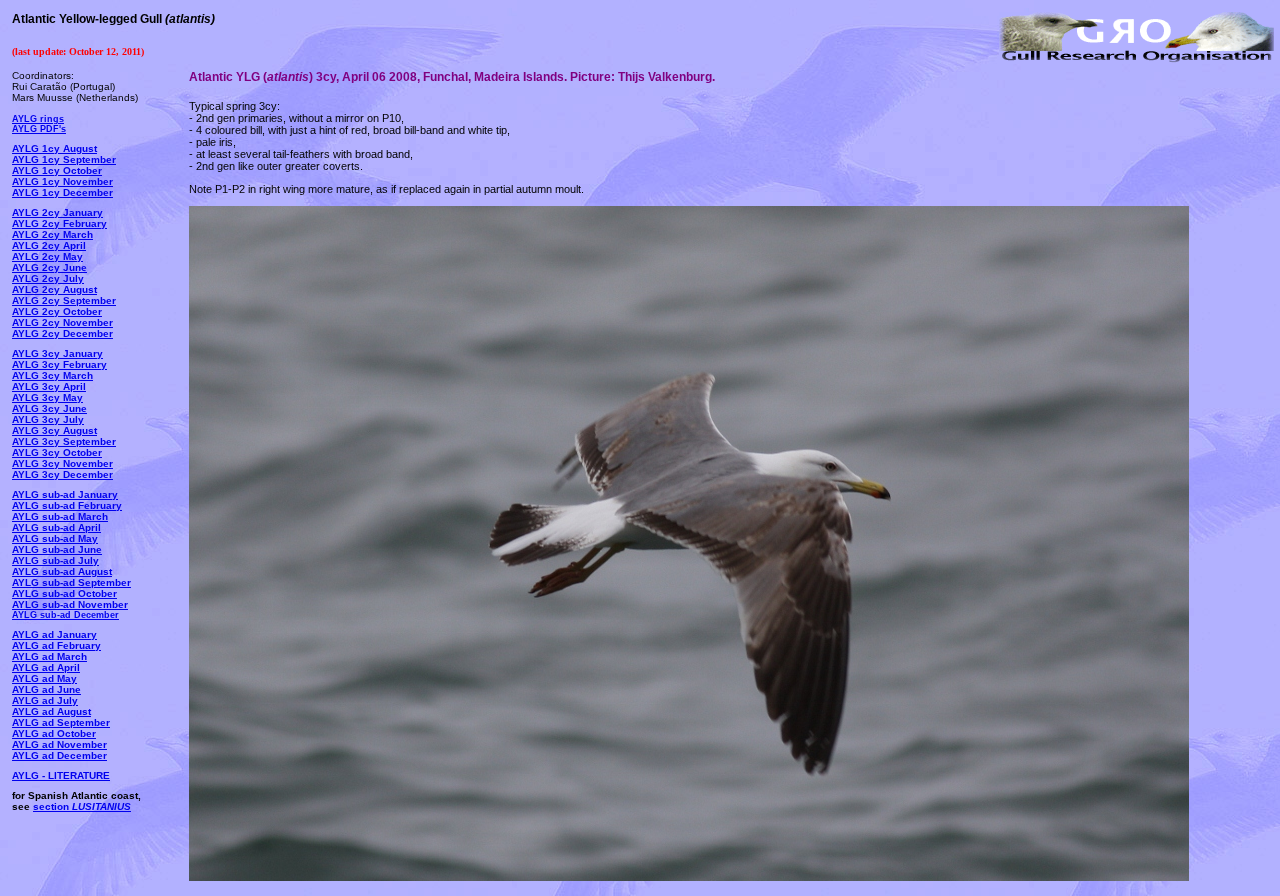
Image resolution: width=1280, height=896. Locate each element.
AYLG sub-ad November (70, 604)
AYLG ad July (45, 700)
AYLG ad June (46, 689)
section (82, 806)
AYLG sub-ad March (60, 516)
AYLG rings (38, 119)
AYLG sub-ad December (65, 615)
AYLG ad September (61, 722)
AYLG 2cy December (62, 333)
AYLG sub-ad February (67, 505)
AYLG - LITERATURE (61, 775)
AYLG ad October (54, 733)
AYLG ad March (49, 656)
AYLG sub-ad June (57, 549)
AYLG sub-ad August (62, 571)
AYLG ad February (56, 645)
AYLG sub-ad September (71, 582)
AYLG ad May (44, 678)
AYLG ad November (59, 744)
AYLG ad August (51, 711)
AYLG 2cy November (62, 322)
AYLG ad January (54, 634)
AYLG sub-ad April (56, 527)
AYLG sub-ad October (64, 593)
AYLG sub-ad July (55, 560)
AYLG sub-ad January (65, 494)
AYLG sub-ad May (55, 538)
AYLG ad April (46, 667)
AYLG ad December (59, 755)
